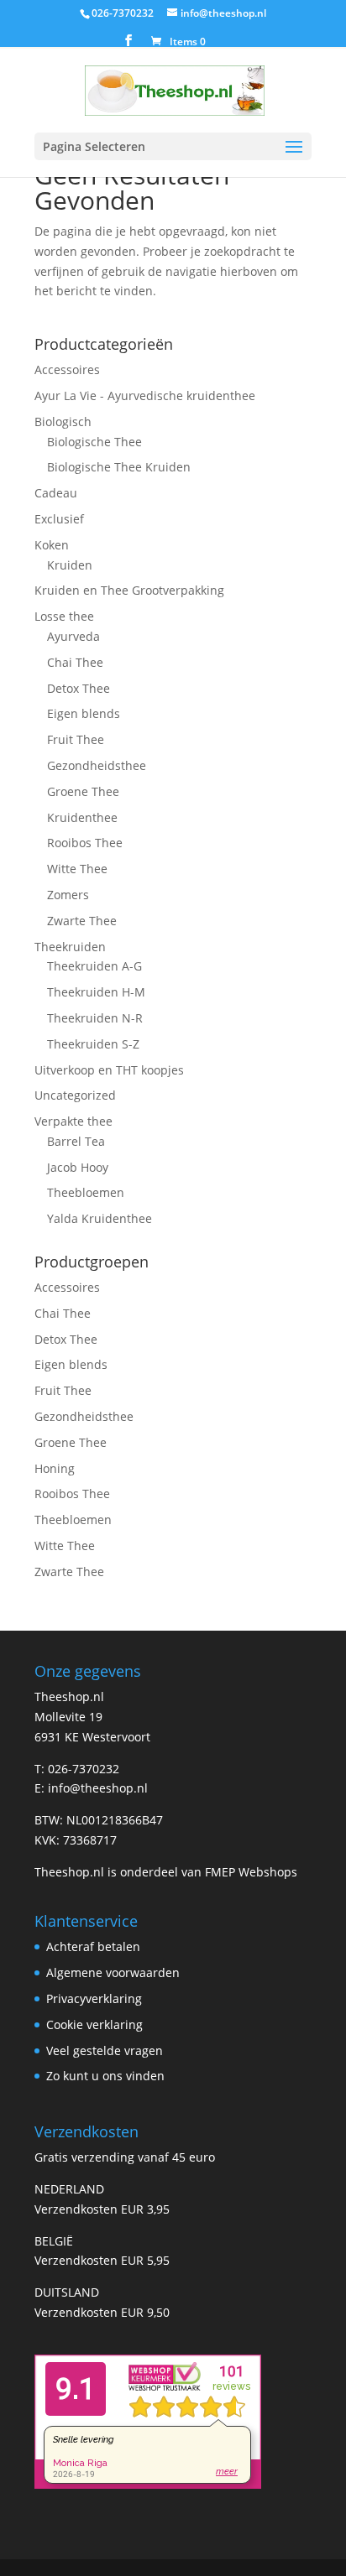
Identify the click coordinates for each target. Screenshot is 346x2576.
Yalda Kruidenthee (100, 1218)
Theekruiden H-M (96, 992)
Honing (55, 1468)
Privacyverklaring (94, 1998)
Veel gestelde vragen (105, 2050)
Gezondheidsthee (97, 765)
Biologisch (63, 422)
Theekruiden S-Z (93, 1044)
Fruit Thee (76, 739)
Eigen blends (84, 713)
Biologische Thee (94, 442)
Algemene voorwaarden (113, 1972)
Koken (52, 545)
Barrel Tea (76, 1141)
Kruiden (70, 565)
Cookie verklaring (94, 2024)
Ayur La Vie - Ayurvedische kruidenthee (145, 396)
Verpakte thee (73, 1121)
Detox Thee (79, 688)
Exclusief (59, 519)
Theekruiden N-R (95, 1018)
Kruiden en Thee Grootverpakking (129, 590)
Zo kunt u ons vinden (105, 2076)
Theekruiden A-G (94, 966)
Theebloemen (86, 1192)
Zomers (68, 895)
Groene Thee (83, 791)
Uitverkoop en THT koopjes (109, 1070)
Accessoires (67, 369)
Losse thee (64, 616)
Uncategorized (75, 1095)
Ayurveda (73, 636)
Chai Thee (75, 662)
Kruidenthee (82, 817)
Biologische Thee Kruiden (119, 467)
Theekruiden (70, 947)
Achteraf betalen (93, 1946)
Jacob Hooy (78, 1167)
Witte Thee (77, 869)
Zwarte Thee (82, 921)
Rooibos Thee (85, 843)
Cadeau (56, 493)
